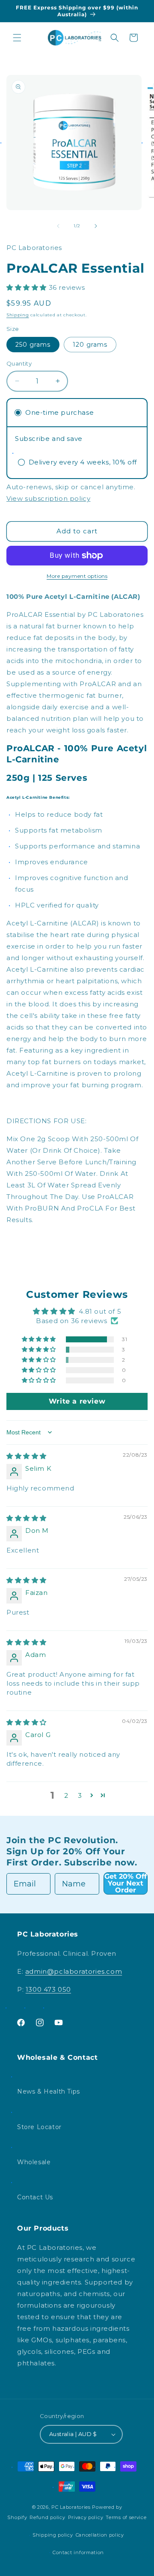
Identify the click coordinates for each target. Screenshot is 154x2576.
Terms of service (126, 2517)
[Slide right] (96, 226)
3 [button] (80, 1795)
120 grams (90, 345)
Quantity (19, 363)
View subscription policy (48, 498)
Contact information (78, 2552)
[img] (27, 1456)
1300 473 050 (48, 1989)
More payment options (77, 576)
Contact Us (35, 2197)
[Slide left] (58, 226)
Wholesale (34, 2162)
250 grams (33, 345)
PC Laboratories (71, 2507)
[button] (17, 38)
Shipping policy (53, 2535)
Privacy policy (86, 2517)
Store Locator (39, 2127)
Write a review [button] (77, 1401)
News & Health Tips (49, 2091)
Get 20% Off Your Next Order (126, 1883)
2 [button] (66, 1795)
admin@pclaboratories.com (74, 1971)
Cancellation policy (100, 2535)
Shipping (18, 315)
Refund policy (47, 2517)
